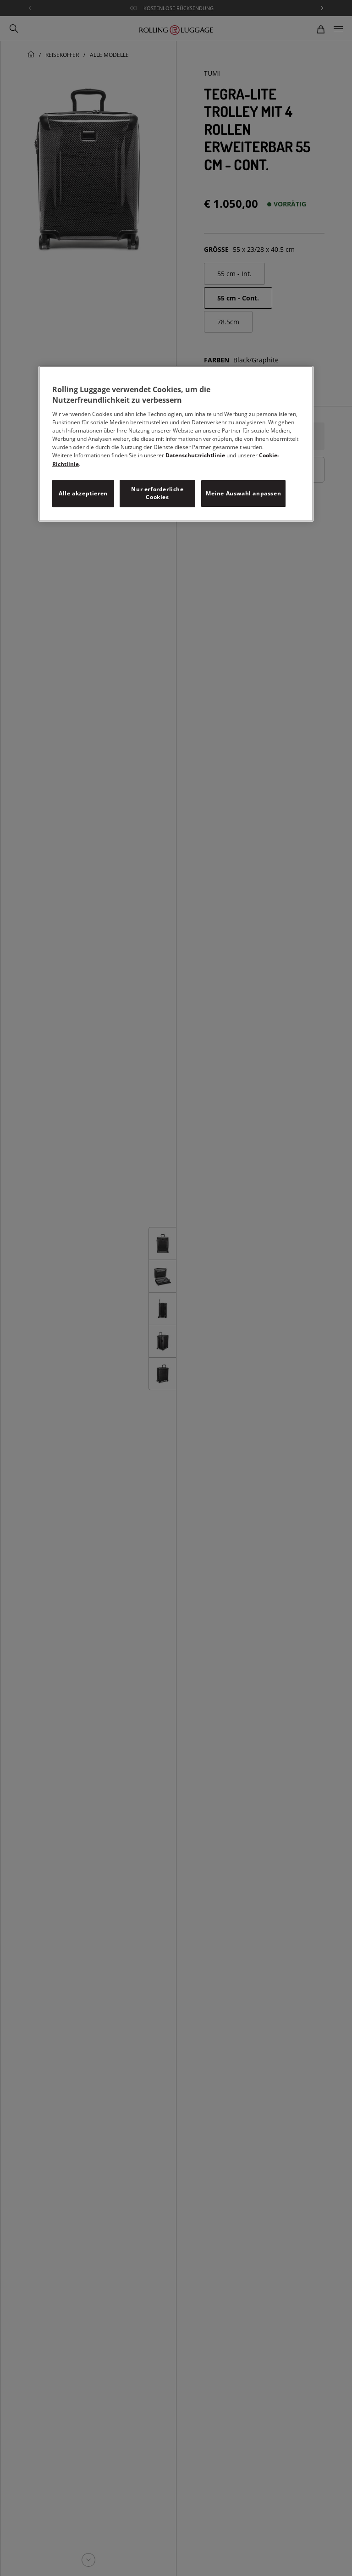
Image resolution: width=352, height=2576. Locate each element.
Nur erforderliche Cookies (157, 493)
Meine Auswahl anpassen (243, 493)
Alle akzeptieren (83, 493)
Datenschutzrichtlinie (195, 455)
